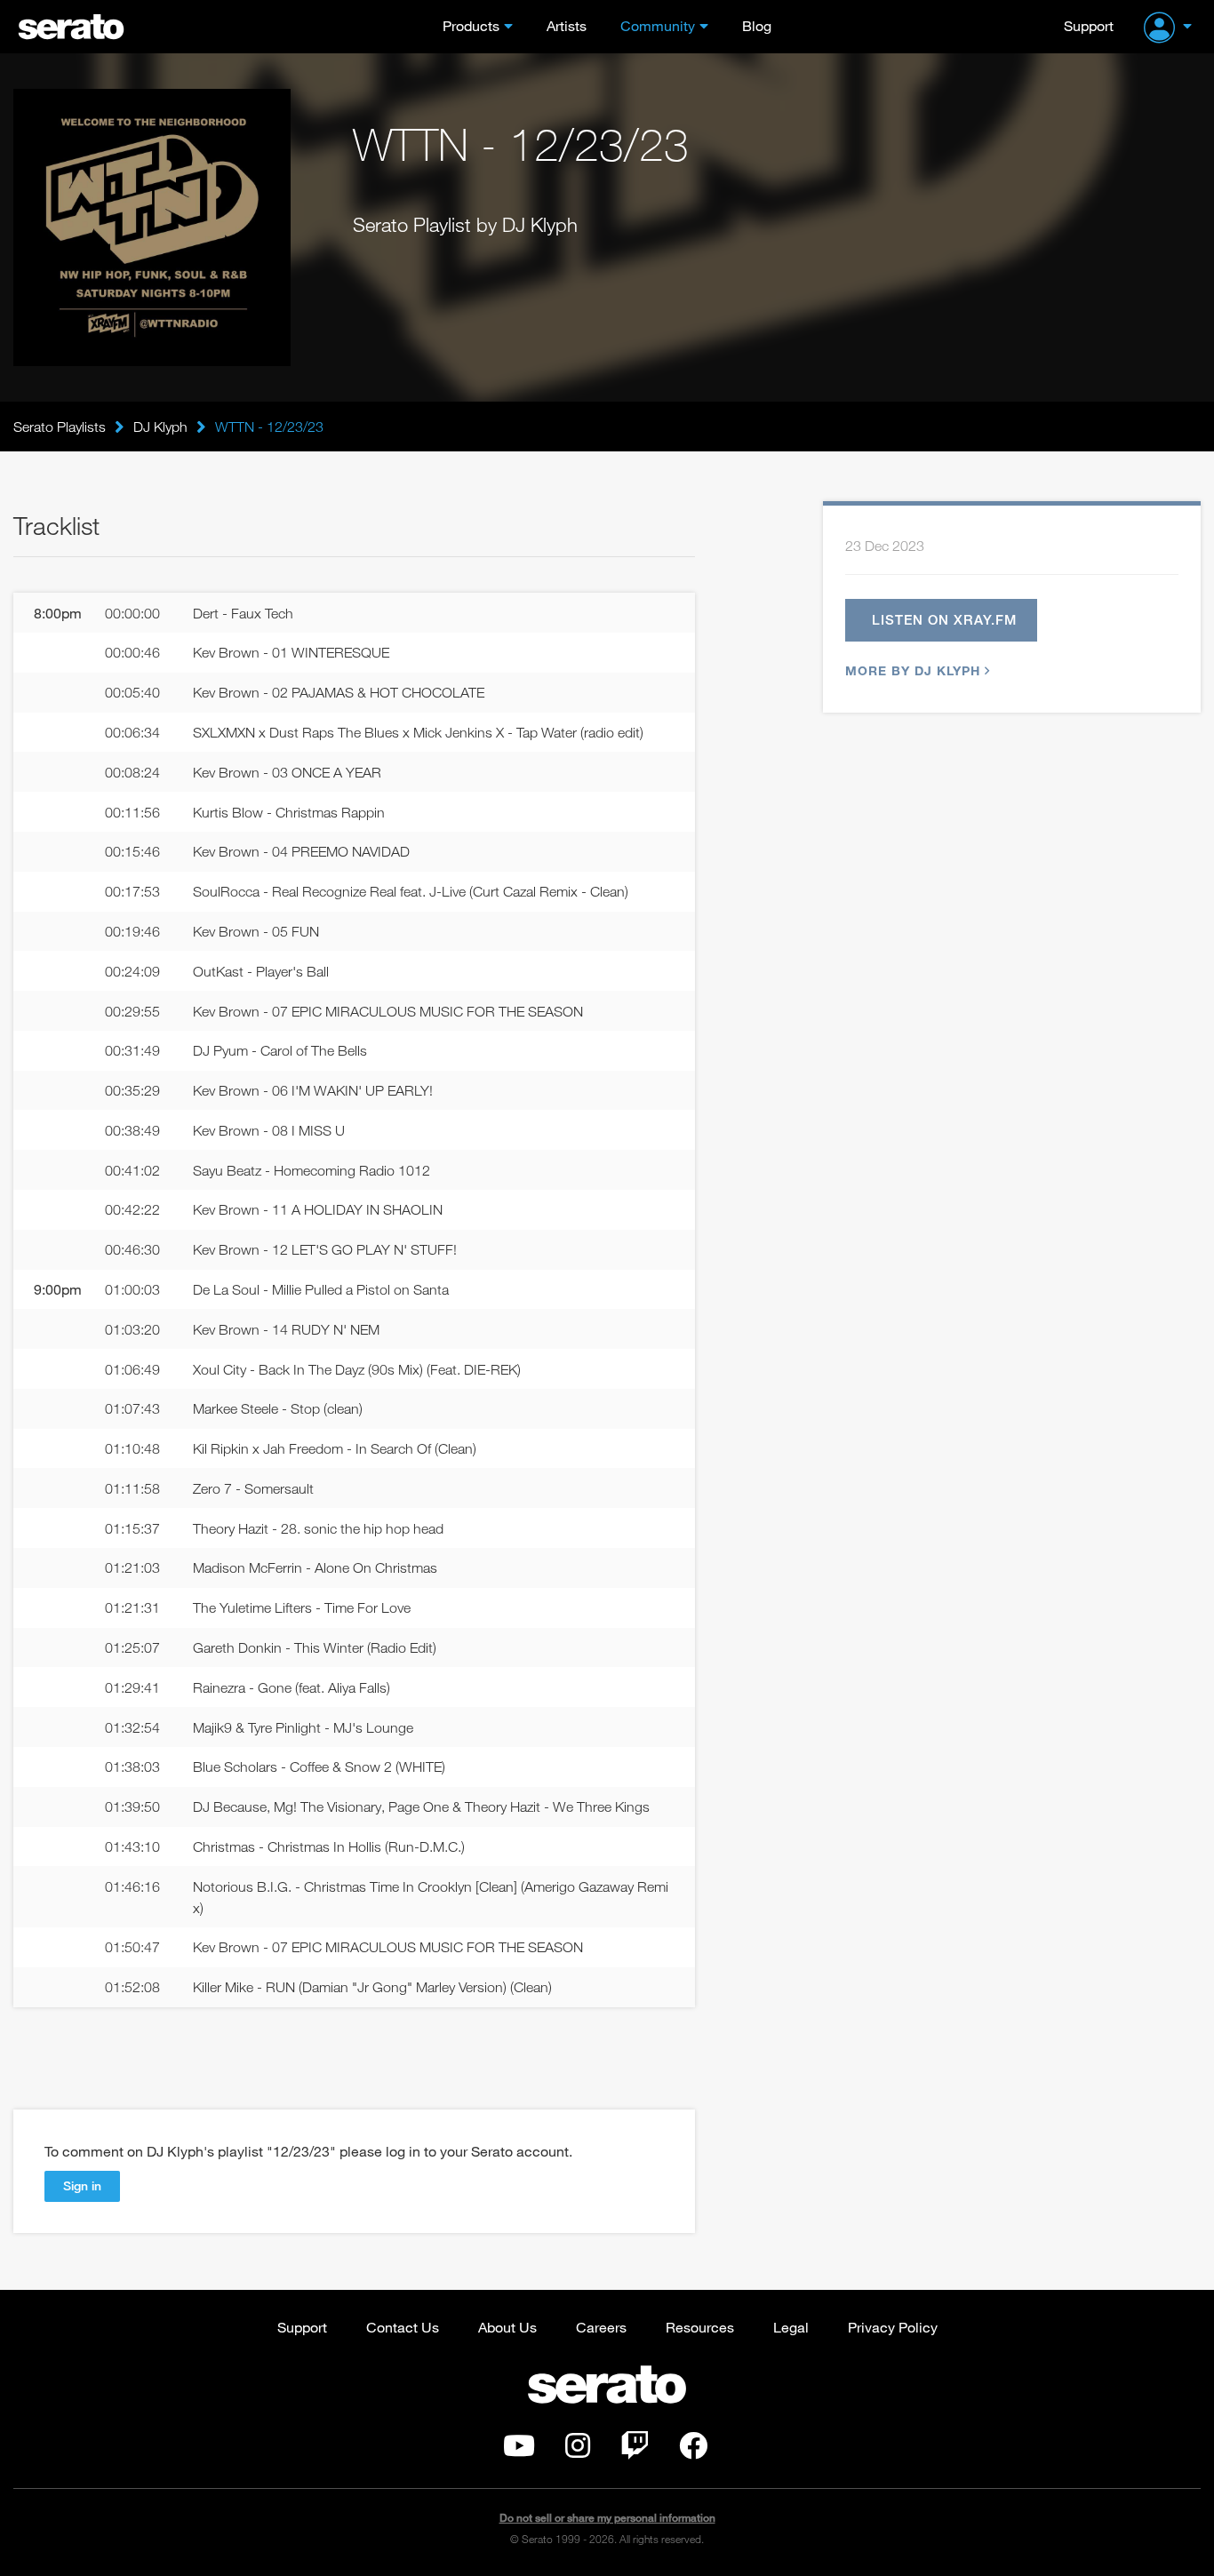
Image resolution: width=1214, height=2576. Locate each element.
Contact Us (403, 2327)
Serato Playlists (60, 427)
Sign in (82, 2185)
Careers (601, 2327)
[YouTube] (519, 2451)
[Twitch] (635, 2451)
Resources (700, 2327)
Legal (791, 2327)
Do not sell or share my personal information (607, 2518)
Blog (757, 25)
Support (1089, 25)
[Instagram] (578, 2451)
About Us (507, 2327)
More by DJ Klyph (913, 670)
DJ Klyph (160, 427)
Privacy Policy (893, 2327)
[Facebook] (693, 2451)
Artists (567, 25)
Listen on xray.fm (944, 619)
